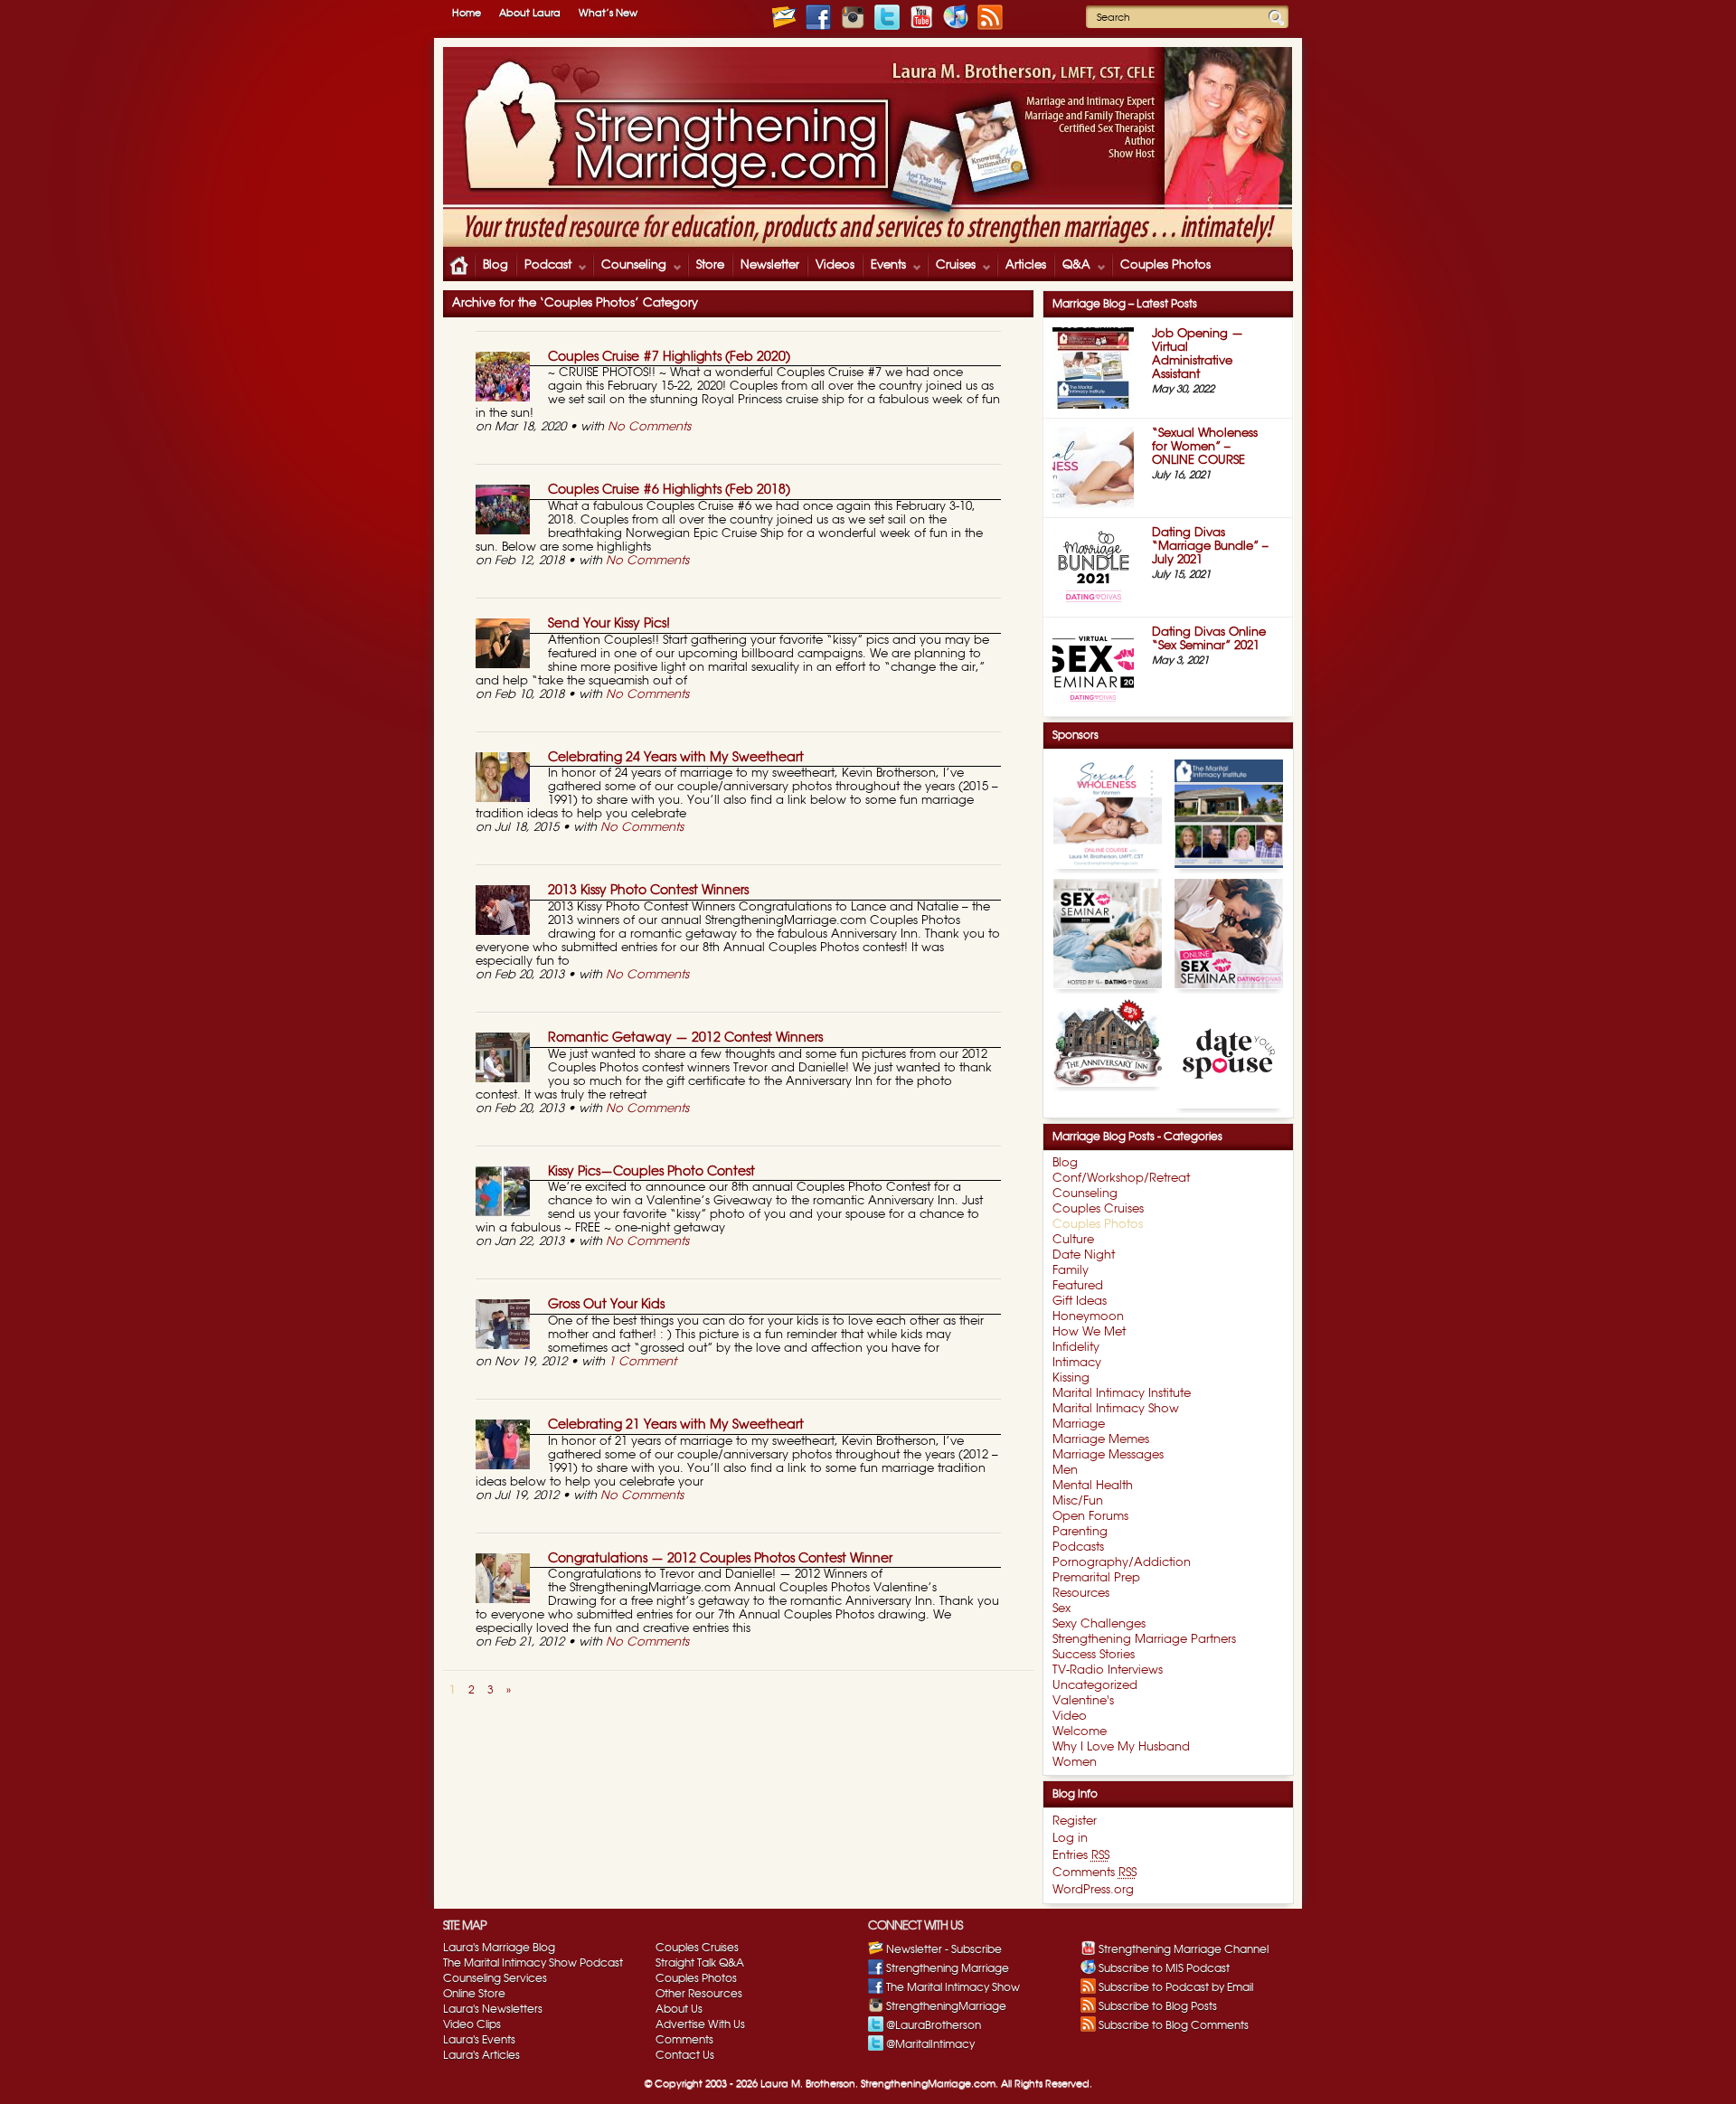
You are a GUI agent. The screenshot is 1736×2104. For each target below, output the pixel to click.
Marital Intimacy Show (1116, 1409)
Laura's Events (479, 2040)
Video (1070, 1717)
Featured (1078, 1286)
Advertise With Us (700, 2024)
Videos (835, 265)
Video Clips (472, 2024)
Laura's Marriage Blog (499, 1948)
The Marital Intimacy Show (953, 1987)
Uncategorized (1095, 1686)
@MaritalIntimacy (930, 2044)
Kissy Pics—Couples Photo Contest (651, 1172)
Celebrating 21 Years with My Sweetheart (676, 1425)
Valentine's (1083, 1701)
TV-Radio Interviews (1108, 1670)
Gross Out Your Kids (606, 1305)
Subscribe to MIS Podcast (1164, 1968)
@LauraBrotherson (934, 2025)
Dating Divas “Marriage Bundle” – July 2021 (1210, 547)
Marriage (1079, 1425)
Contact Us (685, 2055)
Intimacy (1077, 1363)
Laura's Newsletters (493, 2009)
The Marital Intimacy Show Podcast (533, 1963)
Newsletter (770, 265)
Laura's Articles (481, 2055)
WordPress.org (1093, 1890)
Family (1071, 1271)
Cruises (951, 267)
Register (1075, 1821)
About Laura (530, 13)
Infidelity (1076, 1348)
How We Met (1089, 1332)
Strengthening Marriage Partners (1144, 1640)
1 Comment (642, 1362)
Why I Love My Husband (1121, 1747)
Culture (1073, 1240)
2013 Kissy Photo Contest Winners (648, 891)
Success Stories (1094, 1655)
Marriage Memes (1101, 1440)
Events (884, 267)
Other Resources (699, 1994)
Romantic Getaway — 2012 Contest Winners (685, 1038)
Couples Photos (1165, 265)
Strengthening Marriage (948, 1968)
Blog (495, 265)
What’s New (608, 13)
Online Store (474, 1994)
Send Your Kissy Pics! (609, 624)
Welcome (1080, 1732)
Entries (1081, 1856)
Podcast (543, 267)
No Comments (649, 427)
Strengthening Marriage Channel (1184, 1949)
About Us (679, 2009)
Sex (1061, 1609)
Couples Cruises (1098, 1209)
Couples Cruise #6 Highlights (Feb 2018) (669, 490)
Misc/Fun (1078, 1501)
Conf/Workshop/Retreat (1121, 1179)
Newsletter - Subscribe (944, 1949)
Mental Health (1093, 1486)
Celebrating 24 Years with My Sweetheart (676, 758)
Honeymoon (1088, 1317)
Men (1065, 1471)
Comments (1094, 1873)
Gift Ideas (1080, 1302)
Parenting (1080, 1532)
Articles (1026, 265)
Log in (1070, 1839)
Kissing (1071, 1378)
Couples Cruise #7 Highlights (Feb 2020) (669, 357)
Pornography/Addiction (1122, 1563)
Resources (1081, 1594)
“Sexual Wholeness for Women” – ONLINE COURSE (1205, 447)
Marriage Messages (1108, 1455)
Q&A (1072, 267)
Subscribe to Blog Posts (1158, 2006)
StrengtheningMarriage (946, 2006)
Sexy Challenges (1099, 1624)
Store (710, 265)
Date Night (1084, 1255)
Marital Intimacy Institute (1122, 1394)
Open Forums (1090, 1517)
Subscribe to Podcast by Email (1176, 1987)
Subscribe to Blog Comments (1174, 2025)
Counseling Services (495, 1978)
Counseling (629, 267)
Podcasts (1078, 1547)
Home (467, 13)
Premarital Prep (1096, 1578)
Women (1075, 1763)
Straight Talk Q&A (700, 1963)
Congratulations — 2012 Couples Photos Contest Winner (720, 1559)
